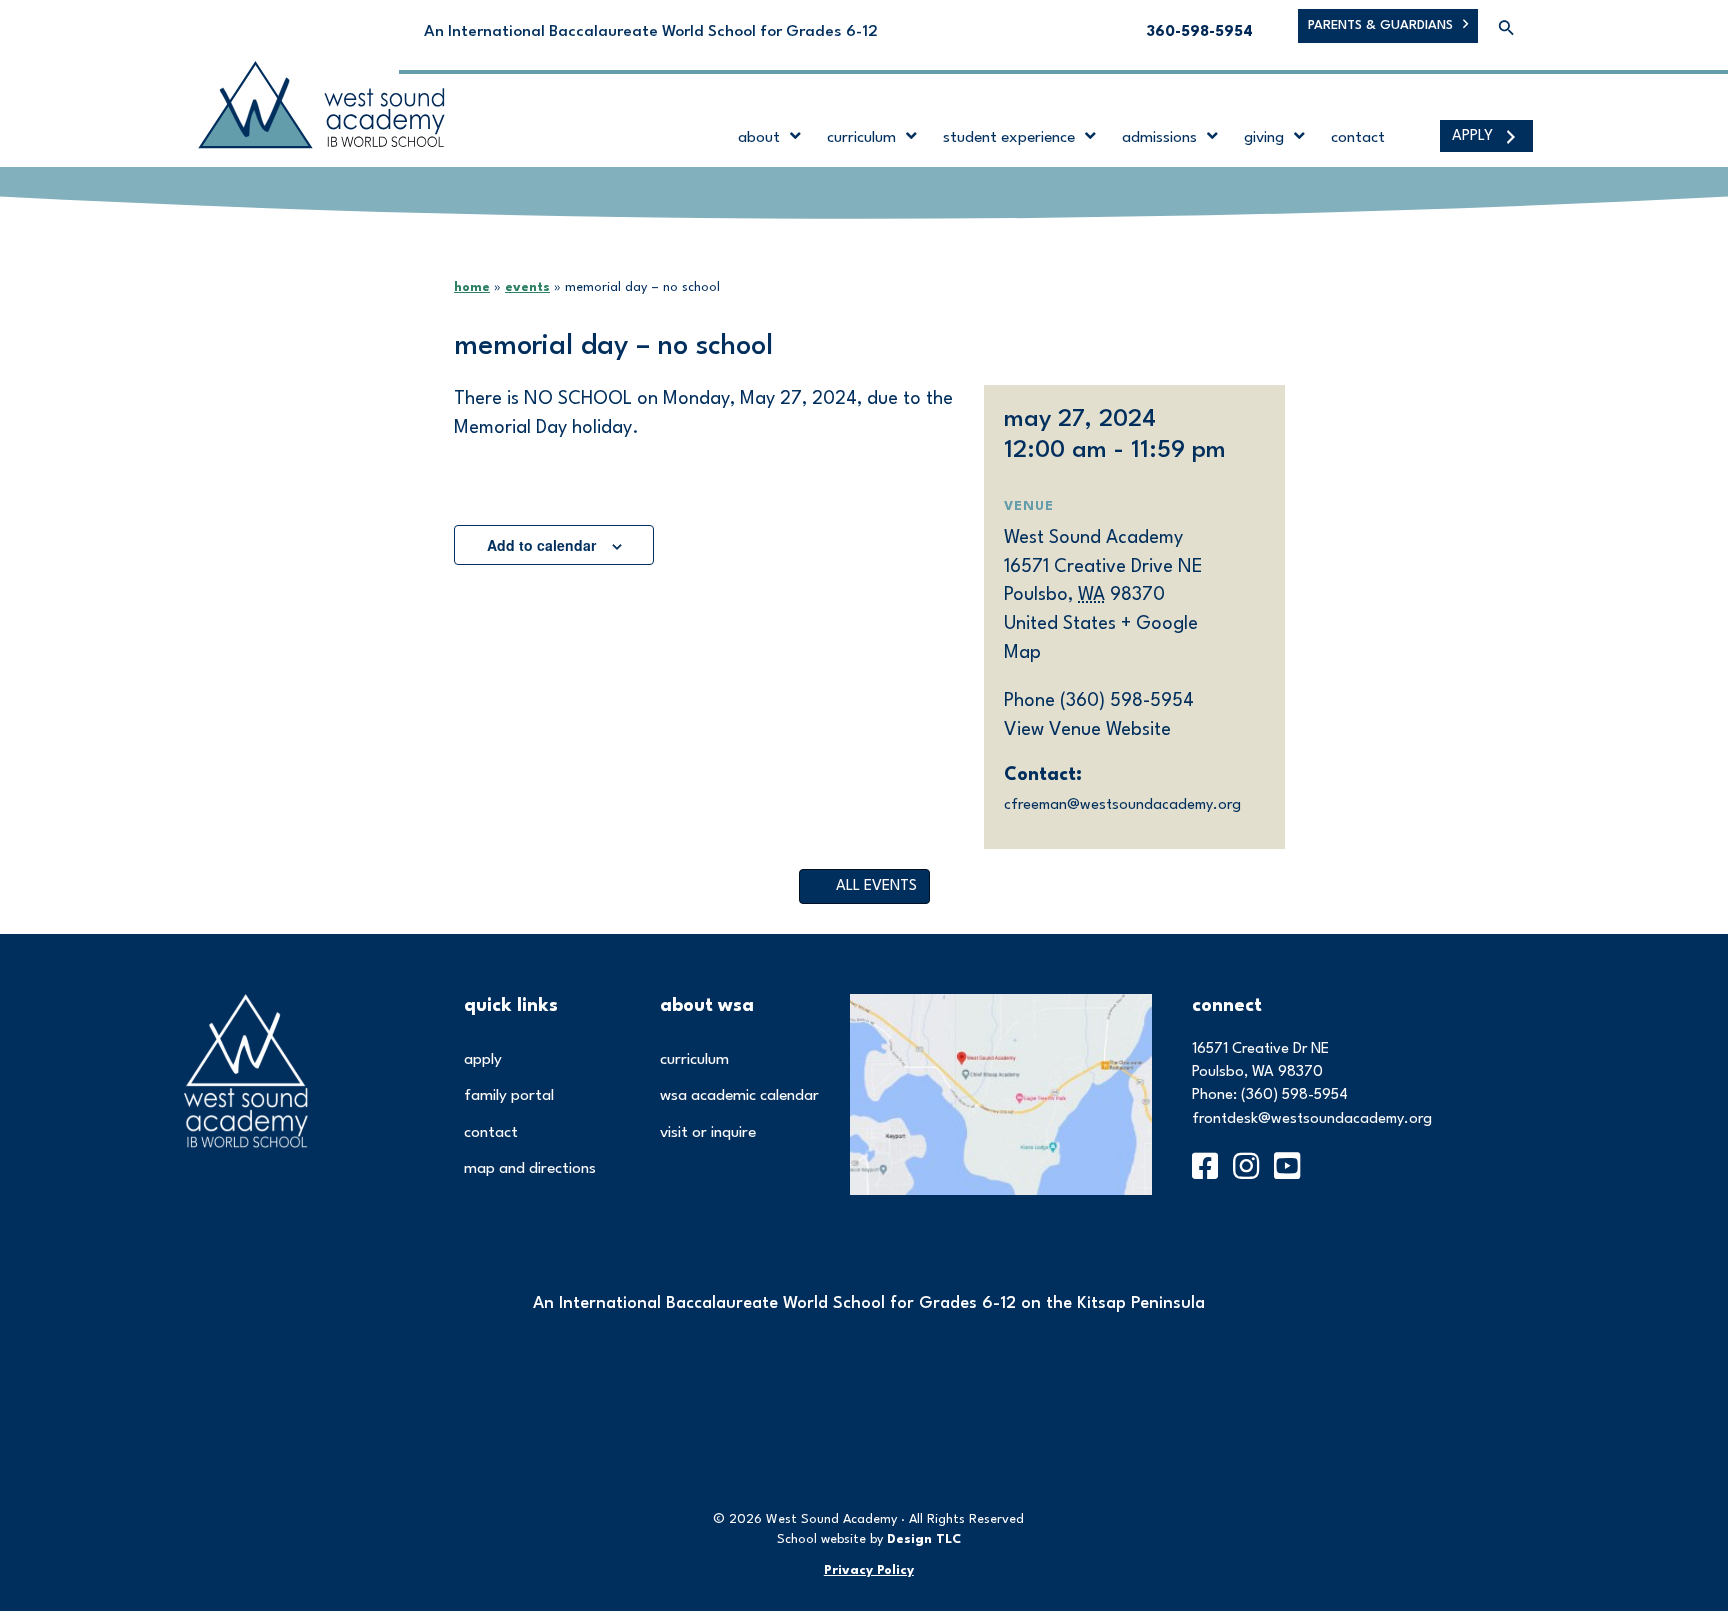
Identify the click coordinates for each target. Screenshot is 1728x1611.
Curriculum (694, 1060)
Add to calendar (541, 545)
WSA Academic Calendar (739, 1096)
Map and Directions (530, 1169)
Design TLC (924, 1539)
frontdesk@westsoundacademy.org (1312, 1119)
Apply (483, 1060)
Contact (491, 1133)
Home (472, 287)
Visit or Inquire (708, 1133)
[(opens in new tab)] (1001, 1093)
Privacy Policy (869, 1570)
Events (527, 287)
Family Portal (509, 1096)
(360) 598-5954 (1294, 1095)
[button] (1506, 29)
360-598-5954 (1200, 32)
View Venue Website (1087, 730)
